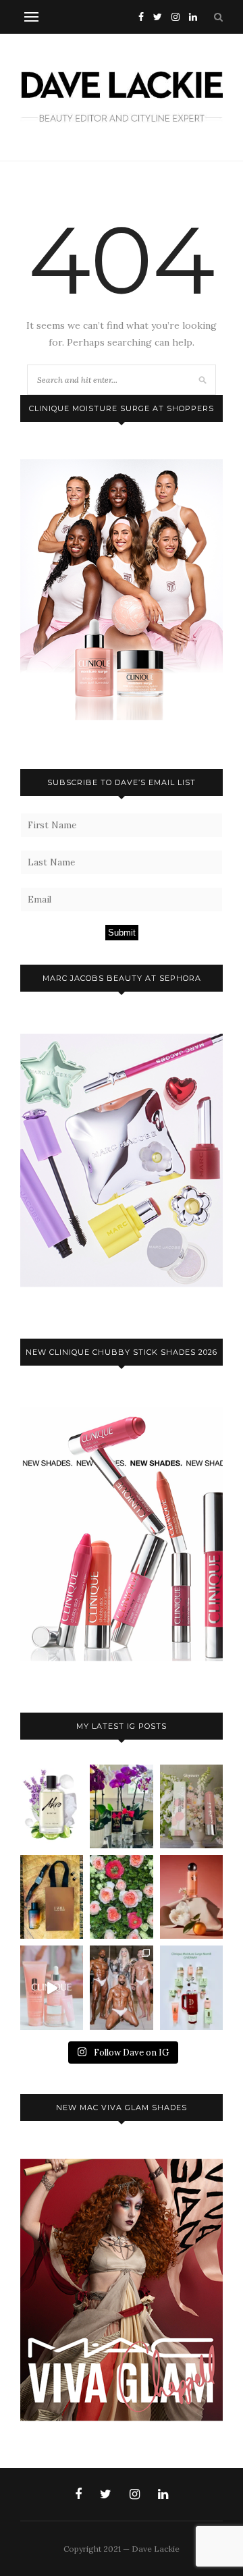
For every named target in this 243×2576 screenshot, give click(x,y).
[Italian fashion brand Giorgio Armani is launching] (52, 1897)
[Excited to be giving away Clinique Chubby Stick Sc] (191, 1806)
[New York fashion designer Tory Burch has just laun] (191, 1897)
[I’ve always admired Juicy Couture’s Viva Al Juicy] (121, 1806)
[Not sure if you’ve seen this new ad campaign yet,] (52, 1987)
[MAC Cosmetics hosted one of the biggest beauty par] (121, 1987)
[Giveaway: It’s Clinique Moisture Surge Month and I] (191, 1987)
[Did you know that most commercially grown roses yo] (121, 1897)
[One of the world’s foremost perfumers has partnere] (52, 1806)
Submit (122, 933)
